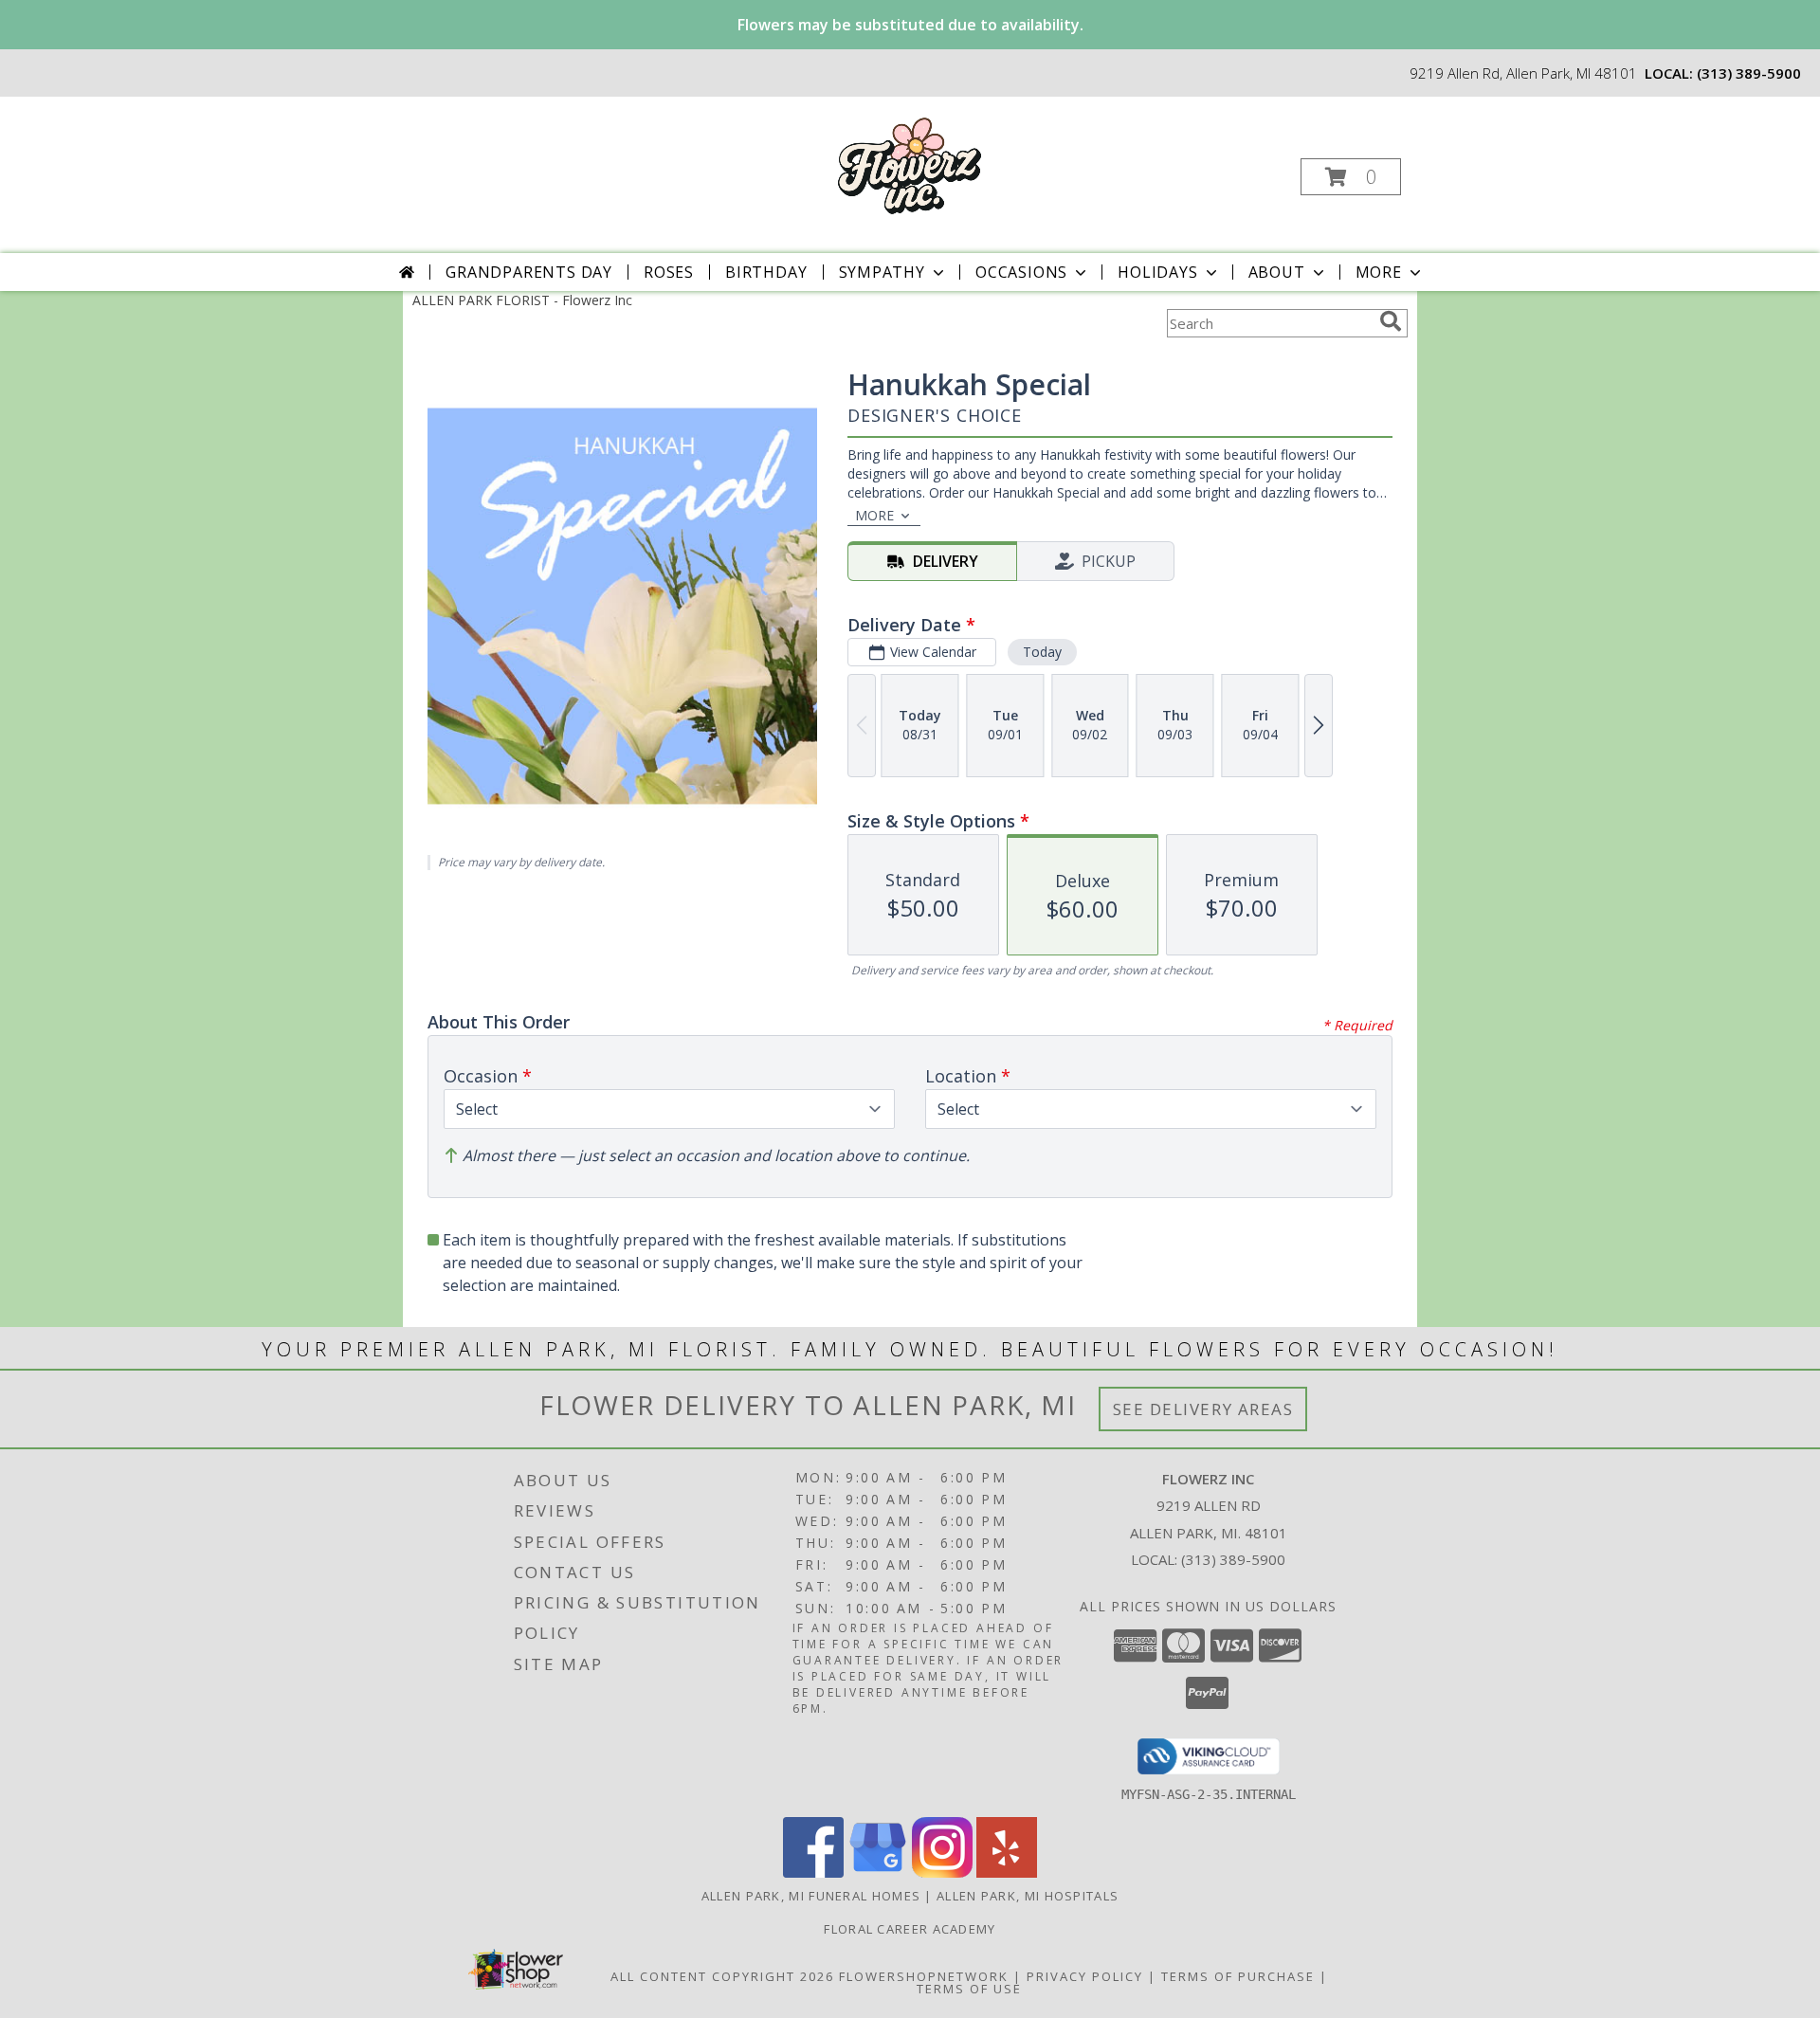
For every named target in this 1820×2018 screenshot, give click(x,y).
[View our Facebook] (813, 1873)
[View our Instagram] (942, 1873)
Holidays (1157, 272)
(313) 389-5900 (1749, 73)
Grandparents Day (529, 272)
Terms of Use (969, 1989)
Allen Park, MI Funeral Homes (811, 1896)
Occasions (1021, 272)
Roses (669, 272)
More (1379, 272)
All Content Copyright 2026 (722, 1976)
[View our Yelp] (1007, 1873)
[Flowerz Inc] (908, 164)
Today (1042, 652)
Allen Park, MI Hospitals (1028, 1896)
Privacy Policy (1085, 1976)
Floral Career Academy (910, 1929)
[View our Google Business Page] (878, 1873)
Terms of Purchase (1238, 1976)
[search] (1391, 321)
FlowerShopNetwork (924, 1976)
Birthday (766, 272)
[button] (1351, 177)
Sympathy (882, 272)
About (1277, 272)
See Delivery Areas (1203, 1409)
